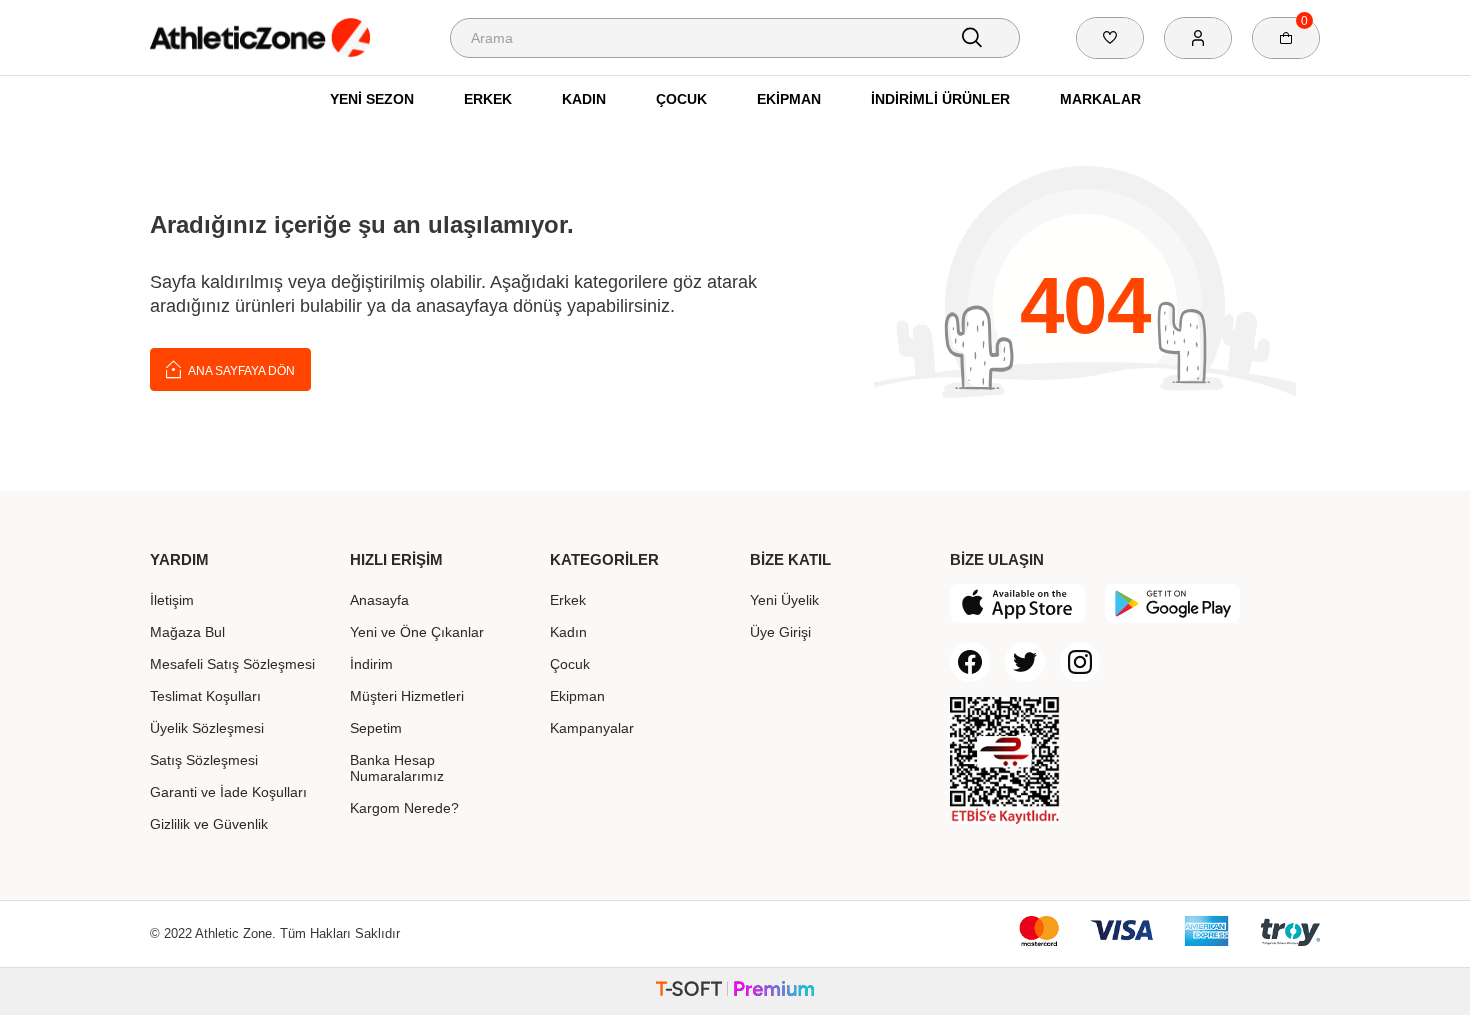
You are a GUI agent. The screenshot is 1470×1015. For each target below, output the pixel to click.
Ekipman (789, 99)
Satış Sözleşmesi (204, 760)
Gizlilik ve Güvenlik (209, 824)
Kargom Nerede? (404, 808)
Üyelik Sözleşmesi (207, 728)
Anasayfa (379, 600)
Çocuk (681, 99)
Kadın (584, 99)
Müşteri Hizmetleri (407, 696)
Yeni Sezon (372, 99)
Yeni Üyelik (784, 600)
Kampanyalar (592, 728)
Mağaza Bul (187, 632)
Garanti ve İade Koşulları (228, 792)
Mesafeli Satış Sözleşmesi (232, 664)
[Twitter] (1025, 662)
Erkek (488, 99)
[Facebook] (970, 662)
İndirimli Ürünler (940, 99)
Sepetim (376, 728)
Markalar (1100, 99)
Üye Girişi (780, 632)
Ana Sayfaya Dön (240, 371)
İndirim (371, 664)
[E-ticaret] (735, 991)
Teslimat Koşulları (205, 696)
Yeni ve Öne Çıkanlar (417, 632)
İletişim (172, 600)
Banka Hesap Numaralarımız (397, 768)
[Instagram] (1080, 662)
